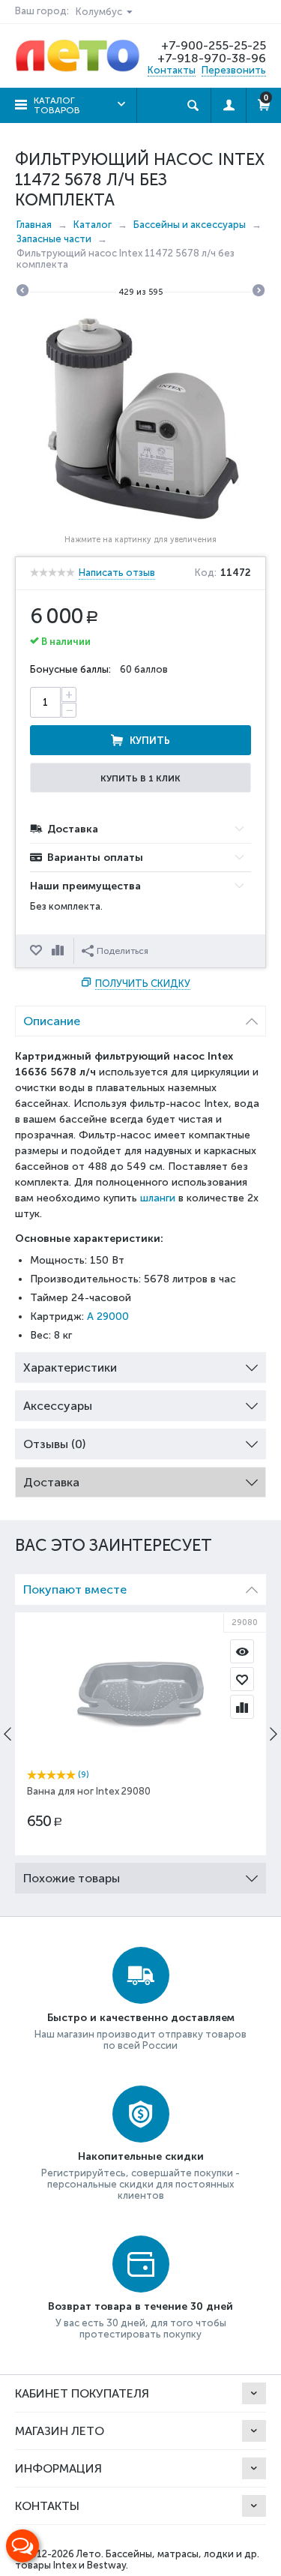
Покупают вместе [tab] (75, 1589)
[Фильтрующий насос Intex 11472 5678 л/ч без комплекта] (140, 419)
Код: (206, 573)
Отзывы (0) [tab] (54, 1444)
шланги (158, 1198)
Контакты (172, 70)
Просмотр (242, 1651)
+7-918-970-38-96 (212, 58)
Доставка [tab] (51, 1482)
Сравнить (59, 951)
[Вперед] (259, 292)
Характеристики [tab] (70, 1367)
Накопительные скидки (141, 2156)
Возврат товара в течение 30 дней (140, 2306)
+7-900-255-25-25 (214, 45)
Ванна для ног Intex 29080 (89, 1791)
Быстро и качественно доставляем (141, 2018)
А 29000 (108, 1316)
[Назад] (22, 292)
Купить (150, 741)
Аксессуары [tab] (58, 1406)
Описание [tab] (52, 1021)
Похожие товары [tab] (72, 1878)
